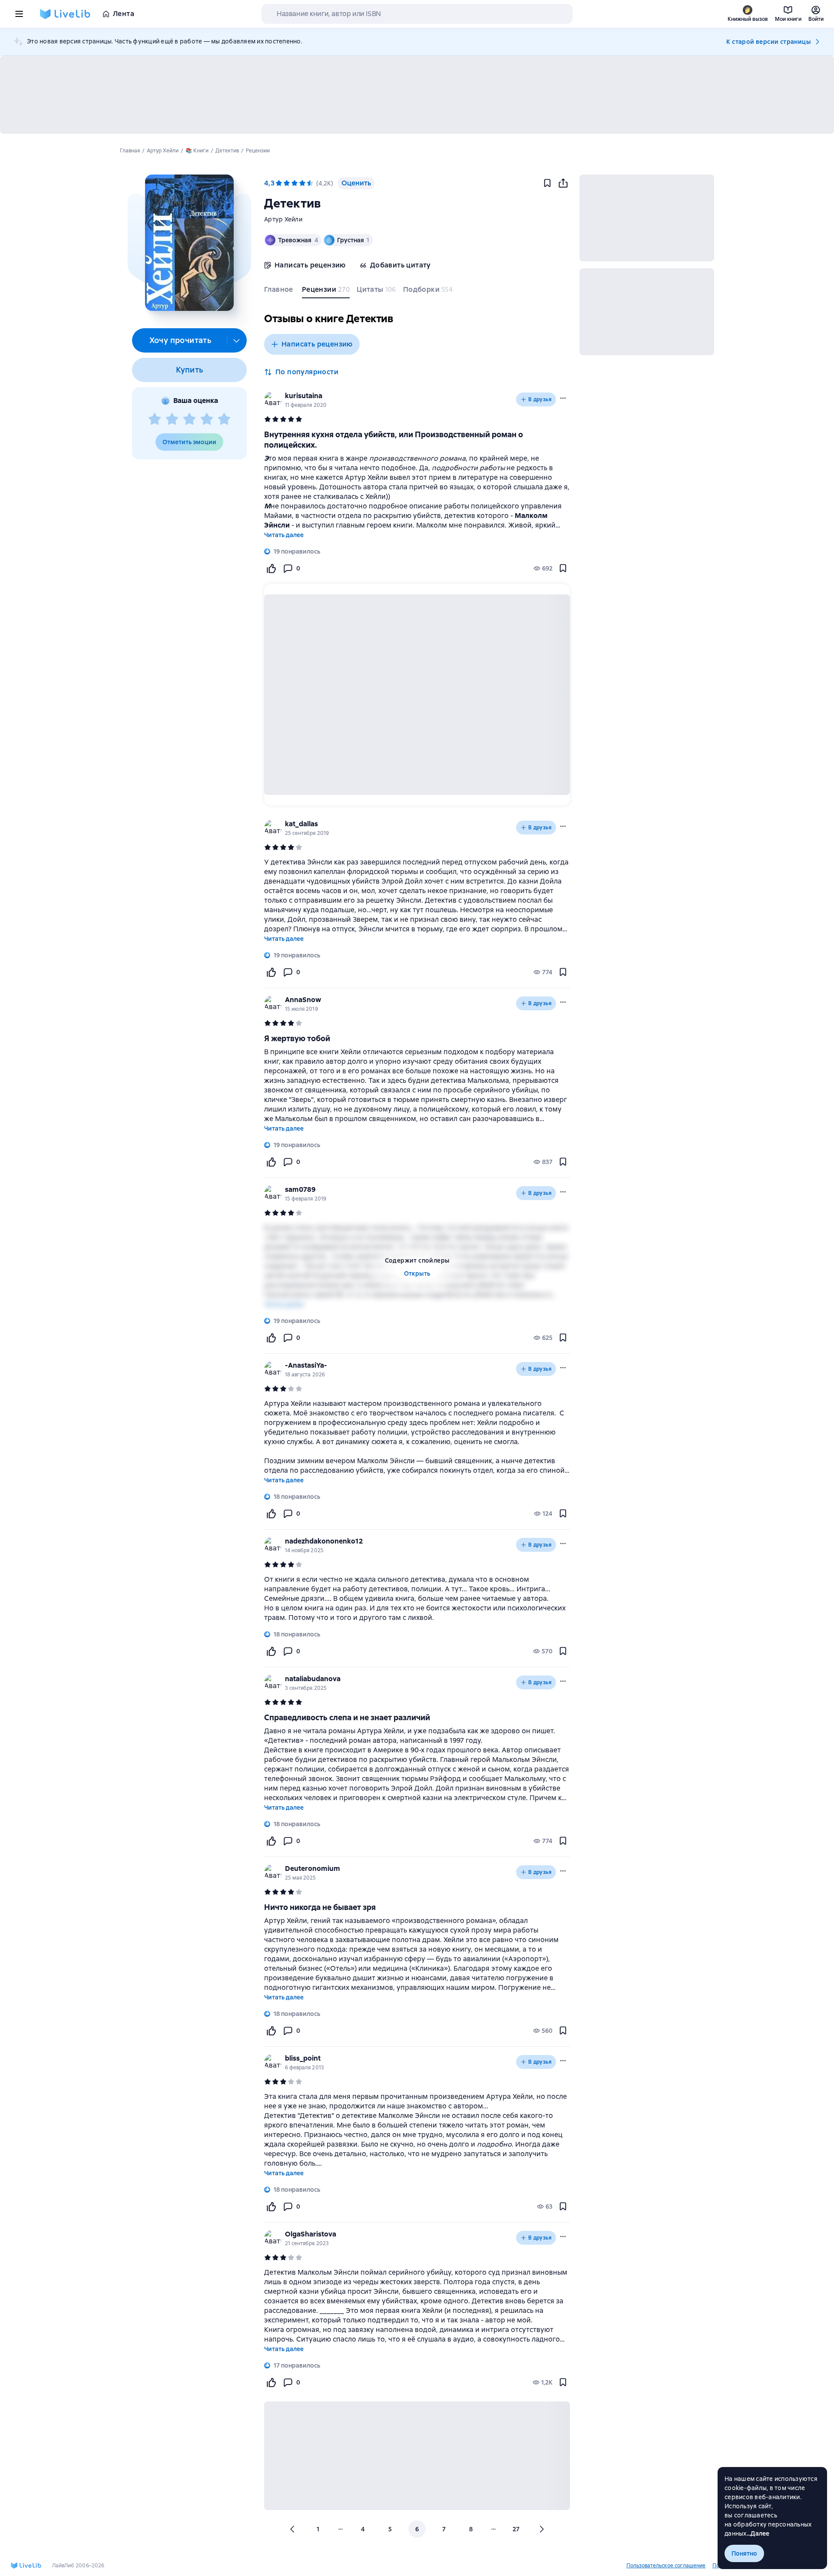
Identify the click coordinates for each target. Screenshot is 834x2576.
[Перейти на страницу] (417, 1599)
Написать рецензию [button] (317, 344)
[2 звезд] (172, 419)
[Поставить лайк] (271, 568)
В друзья (540, 399)
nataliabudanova (313, 1679)
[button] (189, 243)
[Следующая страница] (541, 2529)
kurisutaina (304, 396)
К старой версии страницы (768, 42)
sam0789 (300, 1189)
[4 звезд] (207, 419)
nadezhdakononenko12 (324, 1541)
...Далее (758, 2533)
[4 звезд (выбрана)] (302, 183)
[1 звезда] (155, 419)
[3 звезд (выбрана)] (295, 183)
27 (516, 2529)
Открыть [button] (417, 1273)
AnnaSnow (303, 1000)
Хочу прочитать (180, 340)
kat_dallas (301, 824)
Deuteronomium (313, 1869)
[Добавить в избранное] (547, 183)
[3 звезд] (189, 419)
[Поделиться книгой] (563, 183)
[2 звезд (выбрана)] (287, 183)
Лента (124, 14)
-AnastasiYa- (306, 1365)
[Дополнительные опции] (237, 340)
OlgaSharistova (311, 2234)
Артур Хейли (283, 219)
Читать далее (284, 535)
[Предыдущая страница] (293, 2529)
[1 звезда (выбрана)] (279, 183)
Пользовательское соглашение (666, 2566)
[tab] (280, 291)
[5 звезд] (224, 419)
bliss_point (303, 2058)
